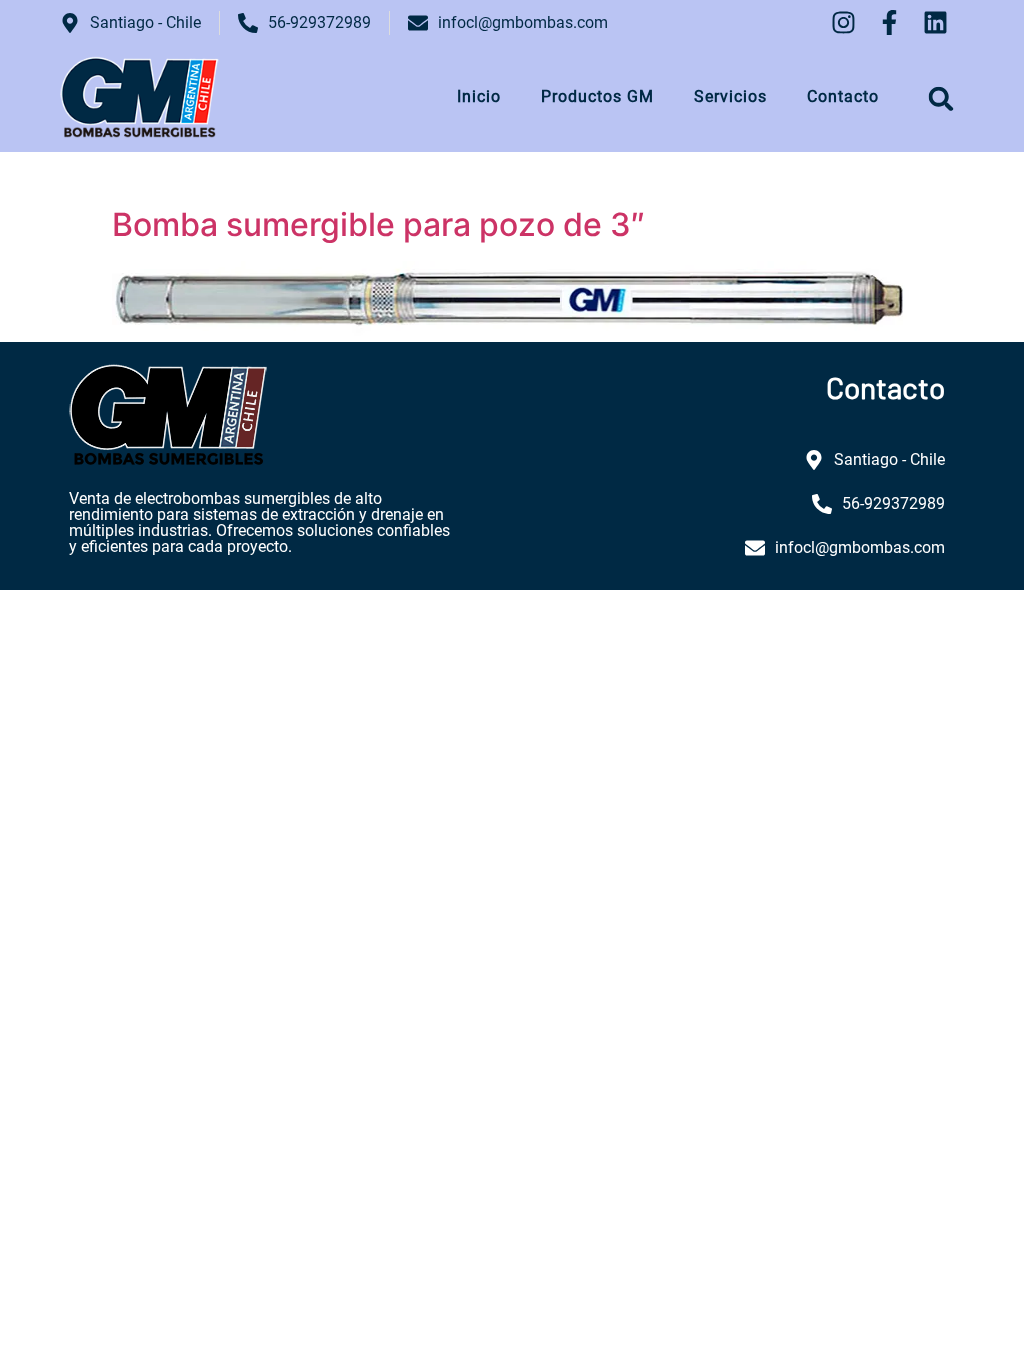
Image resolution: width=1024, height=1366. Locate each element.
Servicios (730, 96)
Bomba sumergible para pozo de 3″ (378, 224)
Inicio (479, 96)
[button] (941, 98)
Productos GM (597, 96)
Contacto (843, 96)
